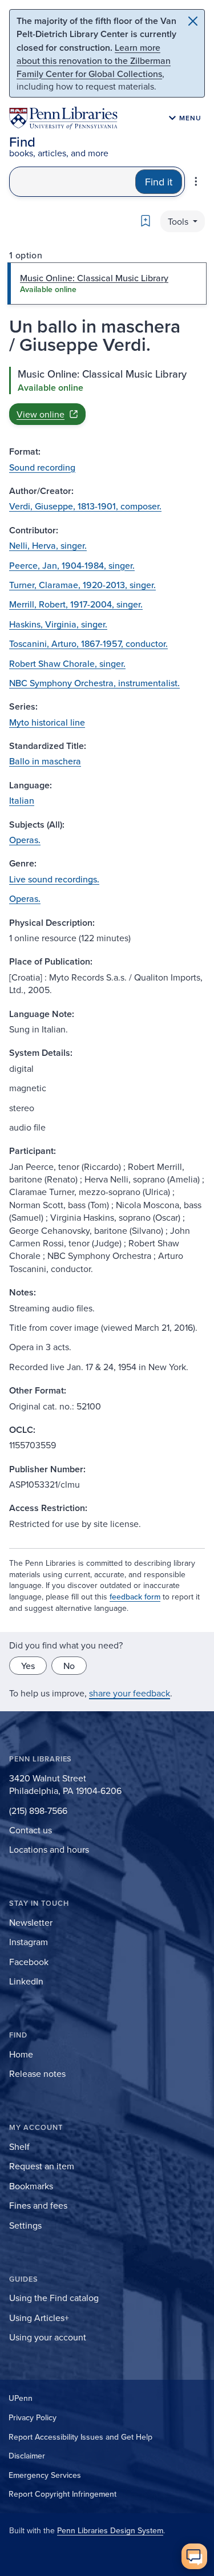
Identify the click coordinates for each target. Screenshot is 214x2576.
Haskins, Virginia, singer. (58, 624)
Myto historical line (47, 722)
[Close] (193, 21)
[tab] (107, 283)
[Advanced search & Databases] (196, 181)
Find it (159, 182)
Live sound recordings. (54, 879)
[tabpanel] (107, 396)
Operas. (25, 840)
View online (41, 414)
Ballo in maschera (45, 761)
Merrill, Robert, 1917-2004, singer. (76, 604)
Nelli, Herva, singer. (48, 545)
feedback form (135, 1597)
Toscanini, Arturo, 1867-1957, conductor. (88, 643)
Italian (22, 800)
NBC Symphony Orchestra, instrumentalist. (94, 683)
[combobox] (72, 182)
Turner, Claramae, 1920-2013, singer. (82, 585)
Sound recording (42, 467)
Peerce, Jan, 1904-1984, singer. (72, 565)
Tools (179, 221)
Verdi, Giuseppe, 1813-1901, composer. (85, 506)
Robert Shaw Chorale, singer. (67, 663)
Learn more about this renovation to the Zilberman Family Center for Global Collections (94, 60)
